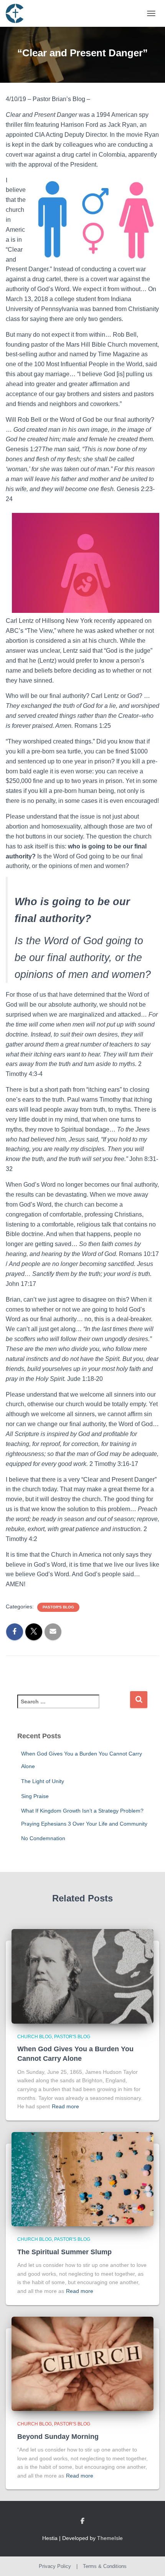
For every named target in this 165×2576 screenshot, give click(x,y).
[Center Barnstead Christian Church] (17, 13)
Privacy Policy (55, 2566)
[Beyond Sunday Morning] (82, 2363)
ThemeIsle (110, 2538)
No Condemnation (43, 1838)
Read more (65, 2106)
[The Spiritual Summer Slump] (82, 2179)
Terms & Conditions (105, 2566)
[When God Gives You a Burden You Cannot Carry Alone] (82, 1976)
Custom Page (82, 2521)
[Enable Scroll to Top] (150, 2561)
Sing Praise (35, 1796)
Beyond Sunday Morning (58, 2437)
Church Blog (35, 2037)
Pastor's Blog (58, 1607)
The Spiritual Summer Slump (64, 2252)
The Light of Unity (43, 1781)
